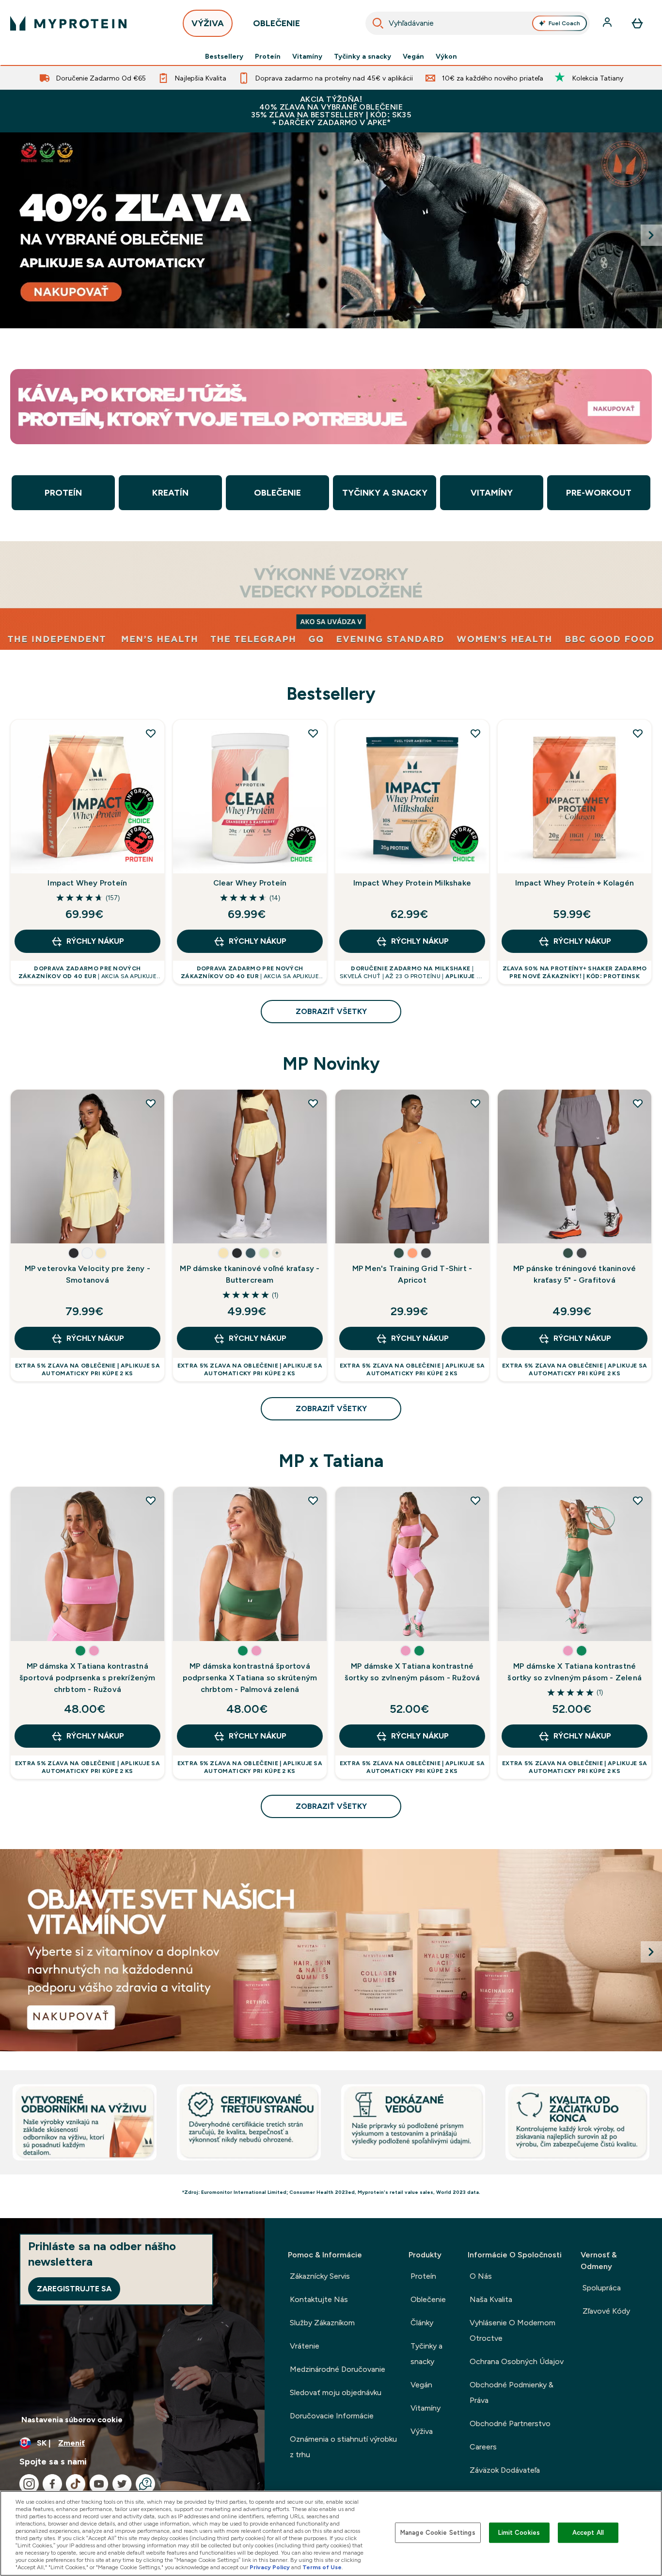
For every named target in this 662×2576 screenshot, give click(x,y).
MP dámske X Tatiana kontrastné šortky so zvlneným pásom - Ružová (412, 1672)
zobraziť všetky (331, 1011)
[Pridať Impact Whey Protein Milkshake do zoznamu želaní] (475, 733)
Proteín (268, 56)
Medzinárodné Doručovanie (338, 2369)
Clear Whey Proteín (250, 883)
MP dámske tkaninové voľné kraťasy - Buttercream (250, 1274)
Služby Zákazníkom (322, 2323)
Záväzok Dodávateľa (505, 2470)
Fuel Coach (564, 23)
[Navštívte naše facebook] (52, 2484)
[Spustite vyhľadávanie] (378, 23)
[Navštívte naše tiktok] (76, 2484)
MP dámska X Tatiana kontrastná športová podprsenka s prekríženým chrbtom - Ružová (87, 1678)
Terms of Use (322, 2567)
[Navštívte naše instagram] (29, 2484)
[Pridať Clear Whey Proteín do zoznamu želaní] (313, 733)
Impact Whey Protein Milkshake (412, 883)
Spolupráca (602, 2288)
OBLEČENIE (276, 23)
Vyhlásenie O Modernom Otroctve (512, 2330)
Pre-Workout (599, 493)
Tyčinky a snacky (363, 56)
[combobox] (478, 23)
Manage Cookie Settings (438, 2533)
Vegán (413, 56)
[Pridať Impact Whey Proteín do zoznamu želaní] (151, 733)
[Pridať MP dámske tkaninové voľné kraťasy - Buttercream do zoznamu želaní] (313, 1103)
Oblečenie (277, 493)
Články (422, 2323)
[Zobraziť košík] (637, 23)
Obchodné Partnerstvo (510, 2423)
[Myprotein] (331, 230)
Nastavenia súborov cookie (72, 2420)
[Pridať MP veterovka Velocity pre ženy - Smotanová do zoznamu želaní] (151, 1103)
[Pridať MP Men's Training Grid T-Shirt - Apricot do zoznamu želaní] (475, 1103)
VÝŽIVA (208, 23)
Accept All (588, 2533)
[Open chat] (145, 2484)
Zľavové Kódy (606, 2311)
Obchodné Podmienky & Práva (512, 2392)
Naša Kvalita (491, 2299)
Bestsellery (224, 56)
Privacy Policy (270, 2567)
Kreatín (170, 493)
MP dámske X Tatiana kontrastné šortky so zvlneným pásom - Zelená (575, 1672)
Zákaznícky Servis (320, 2276)
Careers (483, 2447)
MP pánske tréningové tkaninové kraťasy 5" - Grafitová (575, 1274)
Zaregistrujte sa (74, 2289)
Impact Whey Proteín (87, 883)
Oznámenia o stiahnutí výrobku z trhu (343, 2447)
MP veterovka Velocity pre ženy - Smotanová (87, 1274)
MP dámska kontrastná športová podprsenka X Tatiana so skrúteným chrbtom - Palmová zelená (250, 1678)
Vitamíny (307, 56)
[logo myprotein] (68, 23)
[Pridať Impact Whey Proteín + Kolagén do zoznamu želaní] (638, 733)
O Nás (481, 2276)
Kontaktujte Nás (319, 2299)
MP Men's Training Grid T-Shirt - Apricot (412, 1274)
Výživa (422, 2431)
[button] (74, 1253)
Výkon (446, 56)
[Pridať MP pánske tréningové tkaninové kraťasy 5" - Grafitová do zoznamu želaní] (638, 1103)
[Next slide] (651, 235)
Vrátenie (305, 2346)
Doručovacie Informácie (332, 2416)
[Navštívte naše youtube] (99, 2484)
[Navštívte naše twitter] (122, 2484)
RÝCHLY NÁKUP (95, 941)
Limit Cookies (519, 2533)
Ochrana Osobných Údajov (517, 2361)
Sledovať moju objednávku (336, 2392)
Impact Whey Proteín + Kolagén (575, 883)
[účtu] (608, 23)
